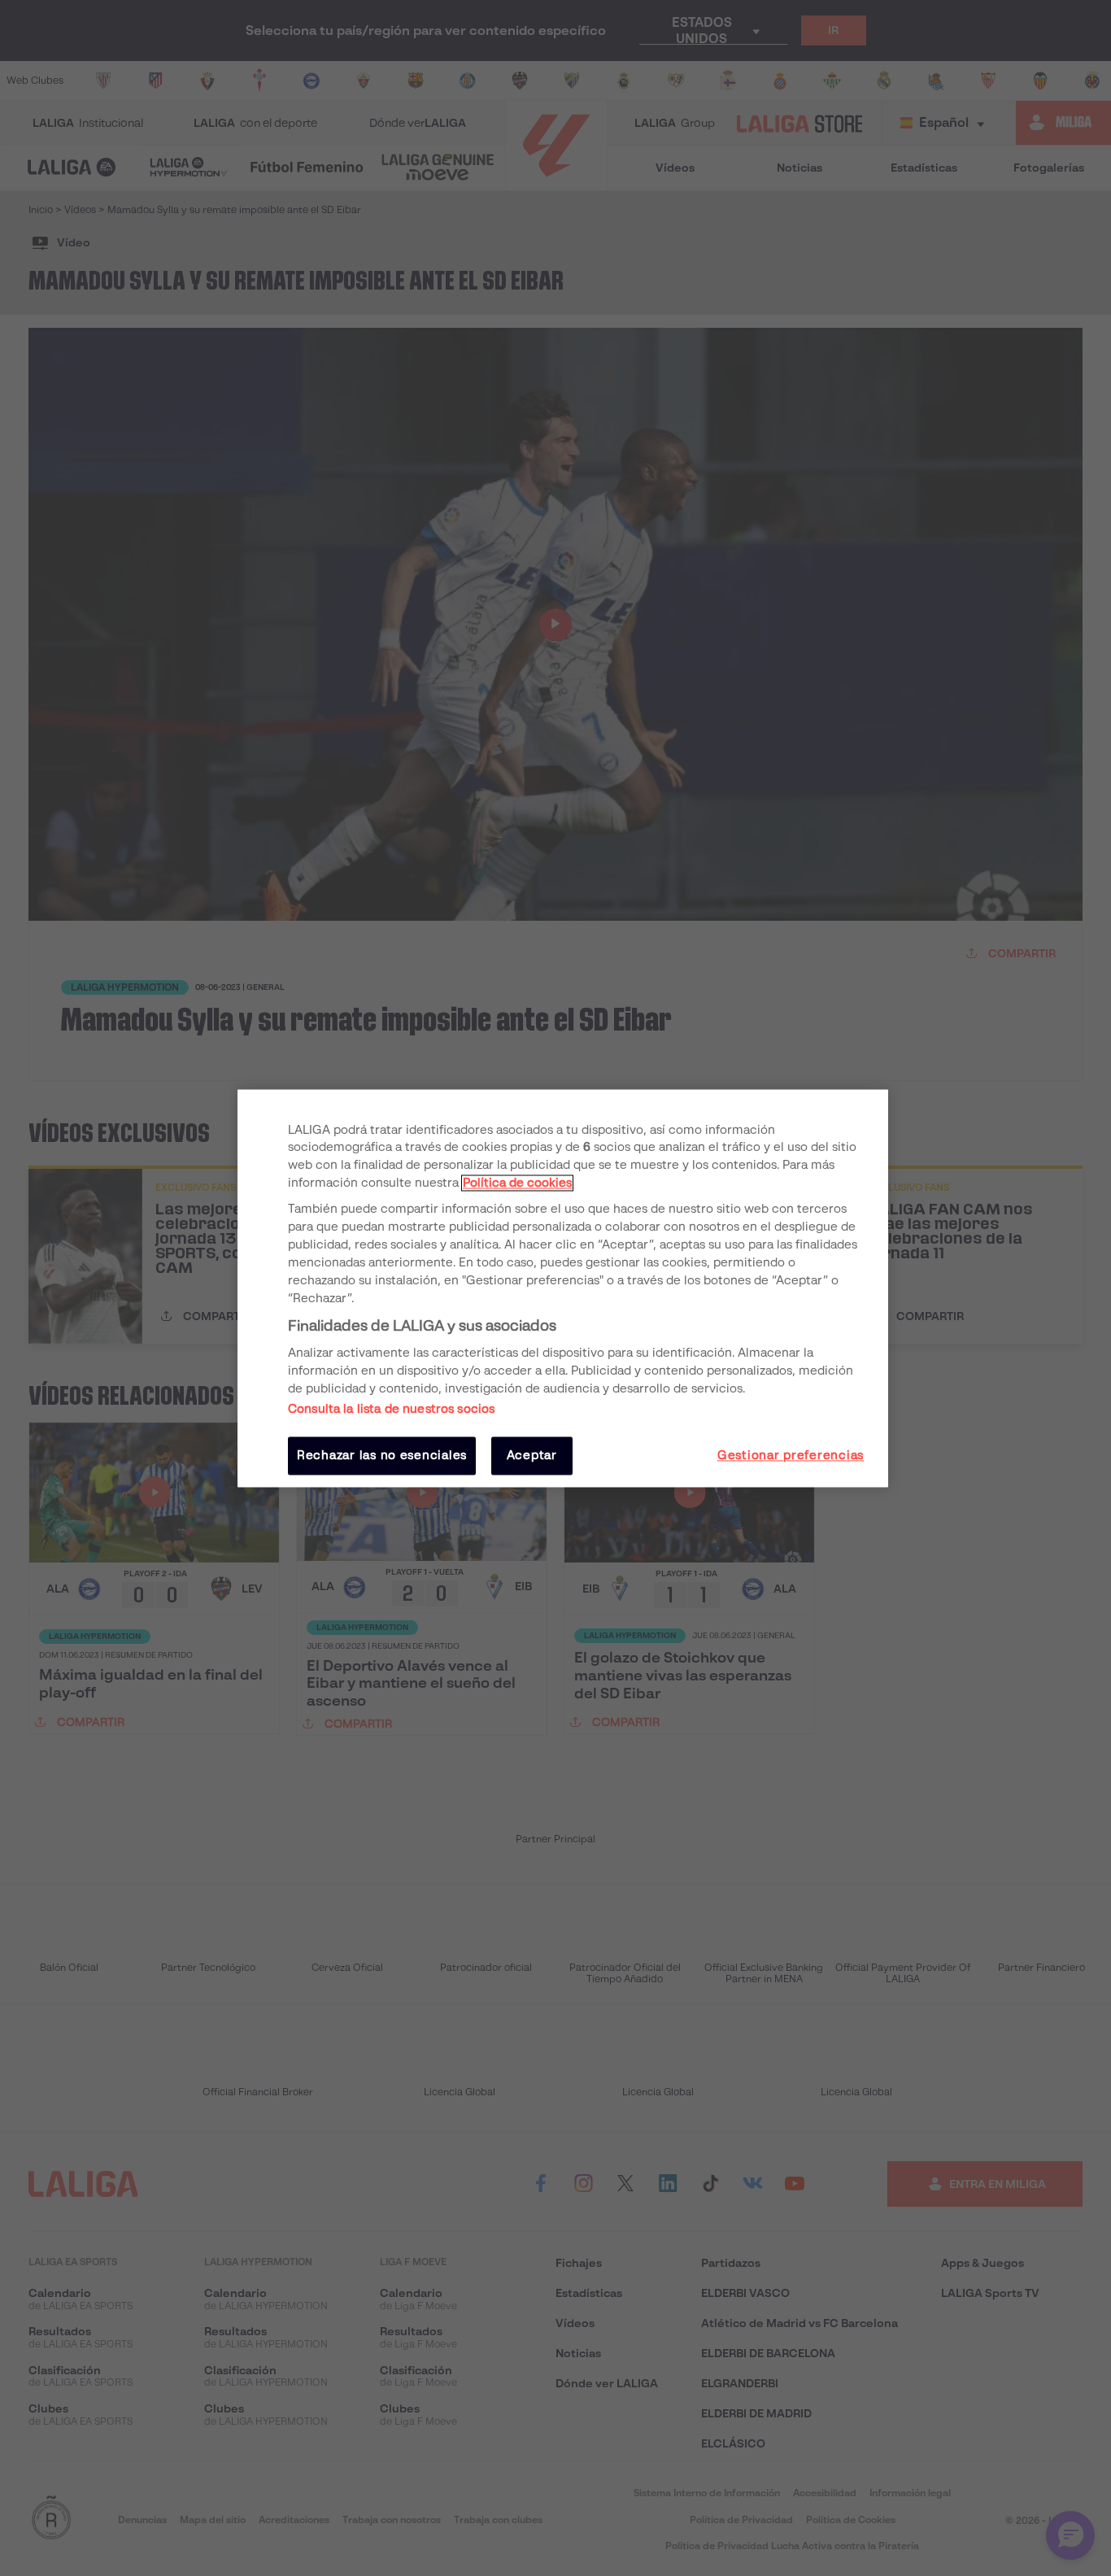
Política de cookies (517, 1183)
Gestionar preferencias (791, 1456)
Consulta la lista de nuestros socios (391, 1410)
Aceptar (532, 1456)
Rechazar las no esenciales (382, 1456)
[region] (563, 1288)
